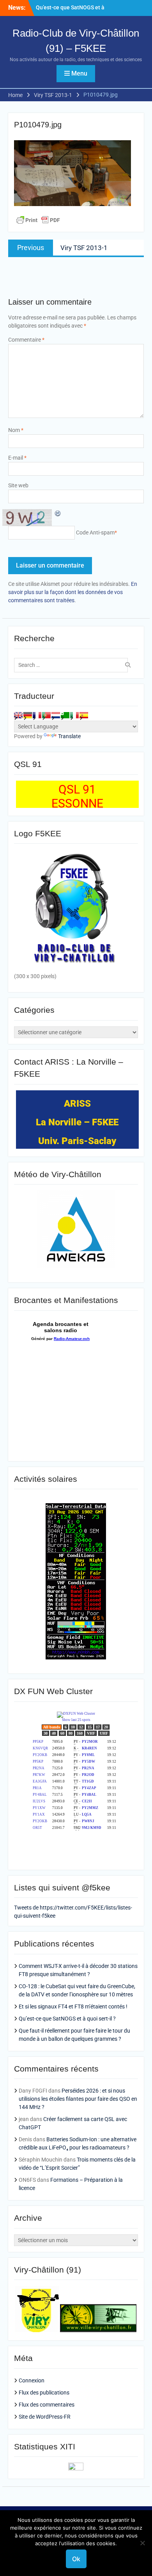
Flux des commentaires (47, 2405)
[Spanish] (84, 715)
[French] (37, 715)
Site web (18, 485)
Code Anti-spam (95, 532)
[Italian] (74, 715)
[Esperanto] (65, 715)
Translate (69, 736)
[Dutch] (56, 715)
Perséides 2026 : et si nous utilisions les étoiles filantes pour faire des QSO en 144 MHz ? (78, 2099)
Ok (76, 2559)
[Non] (142, 2543)
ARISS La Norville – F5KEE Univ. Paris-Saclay (77, 1122)
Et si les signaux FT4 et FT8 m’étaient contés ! (73, 2006)
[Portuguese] (46, 715)
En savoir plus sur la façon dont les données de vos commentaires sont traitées (73, 592)
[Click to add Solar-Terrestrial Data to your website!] (76, 1657)
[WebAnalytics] (76, 2468)
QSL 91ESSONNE (77, 796)
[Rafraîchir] (58, 513)
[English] (18, 715)
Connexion (32, 2380)
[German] (28, 715)
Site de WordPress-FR (45, 2417)
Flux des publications (44, 2393)
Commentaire (26, 340)
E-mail (17, 458)
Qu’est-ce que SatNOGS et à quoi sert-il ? (67, 2019)
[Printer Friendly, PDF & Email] (38, 220)
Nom (16, 430)
